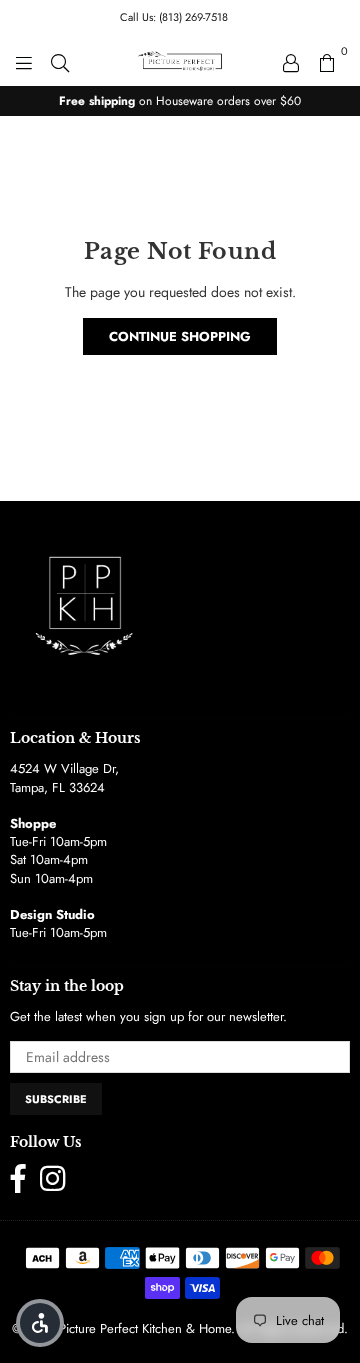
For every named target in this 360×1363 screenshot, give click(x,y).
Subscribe (56, 1099)
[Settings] (291, 61)
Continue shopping (180, 336)
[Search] (60, 61)
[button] (40, 1323)
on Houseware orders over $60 (180, 101)
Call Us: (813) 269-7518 (174, 17)
